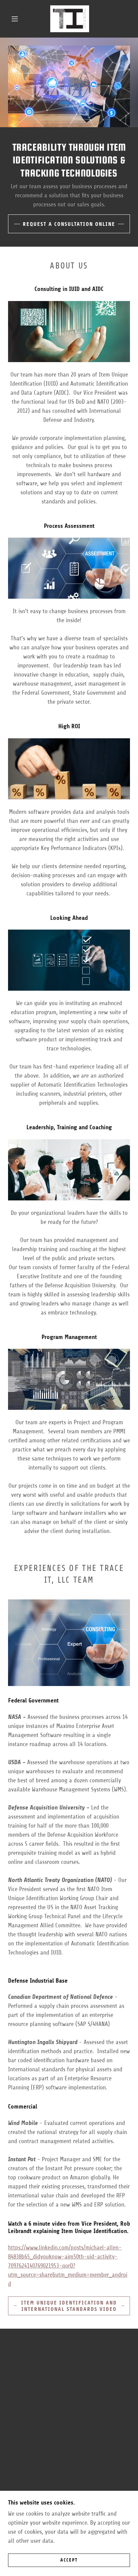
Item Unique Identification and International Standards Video (69, 2306)
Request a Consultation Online (69, 224)
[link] (70, 19)
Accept (69, 2560)
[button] (15, 19)
